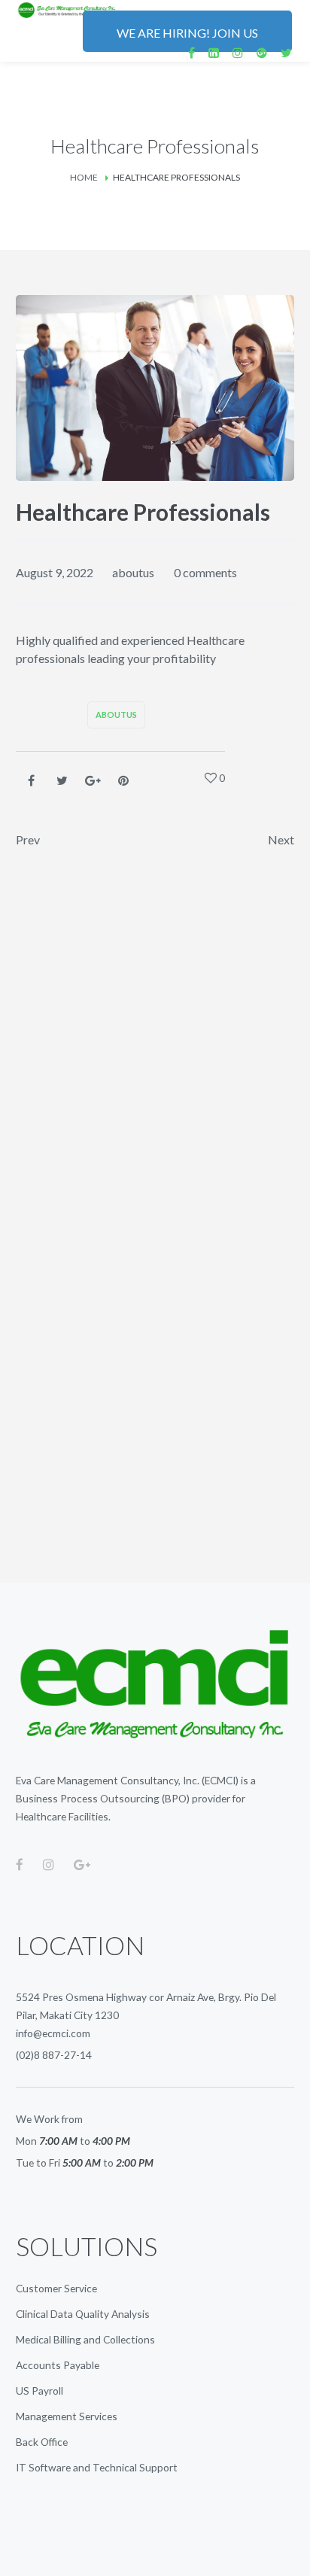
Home (84, 177)
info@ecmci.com (53, 2033)
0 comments (205, 572)
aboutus (133, 572)
